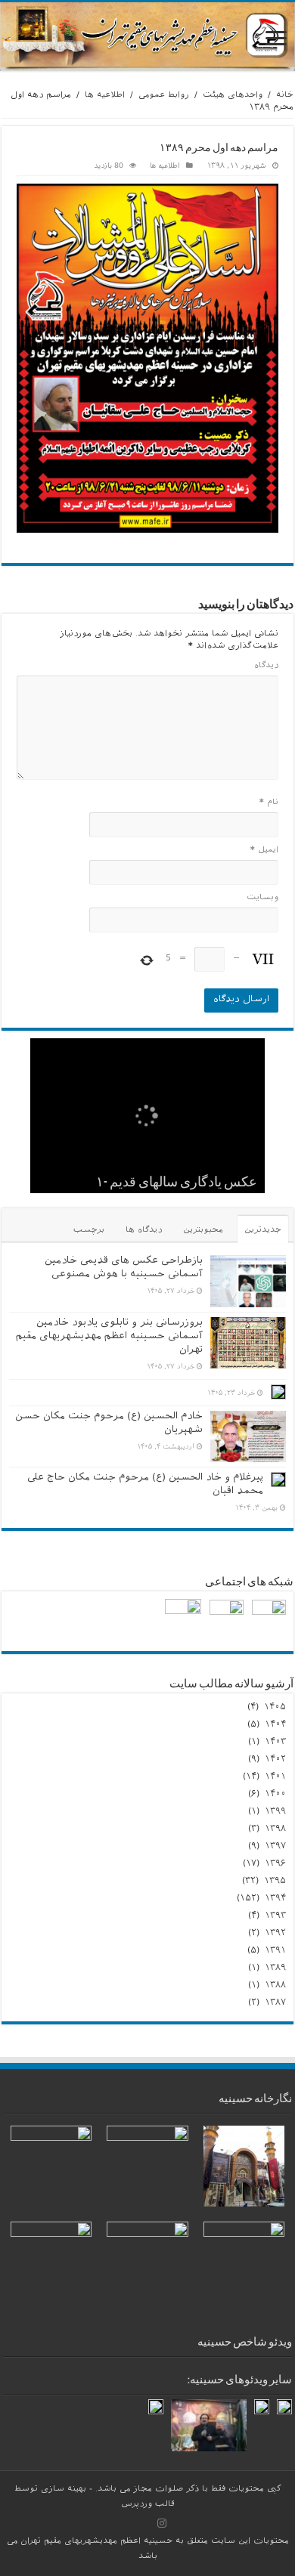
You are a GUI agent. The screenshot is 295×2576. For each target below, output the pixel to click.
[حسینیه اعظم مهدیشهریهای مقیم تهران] (147, 37)
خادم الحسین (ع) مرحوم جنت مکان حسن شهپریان (109, 1424)
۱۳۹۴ (275, 1899)
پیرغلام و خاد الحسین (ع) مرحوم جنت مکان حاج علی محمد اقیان (145, 1485)
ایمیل (264, 851)
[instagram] (162, 2523)
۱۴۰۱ (275, 1777)
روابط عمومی (164, 96)
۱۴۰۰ (275, 1795)
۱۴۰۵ (275, 1708)
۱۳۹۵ (275, 1882)
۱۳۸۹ (275, 1968)
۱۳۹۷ (275, 1847)
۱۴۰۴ (275, 1725)
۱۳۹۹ (275, 1812)
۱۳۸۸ (275, 1986)
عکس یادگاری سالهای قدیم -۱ (177, 1183)
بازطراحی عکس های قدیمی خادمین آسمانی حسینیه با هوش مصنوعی (124, 1268)
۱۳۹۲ (275, 1934)
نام (269, 803)
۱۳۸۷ (275, 2003)
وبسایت (262, 898)
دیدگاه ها (144, 1231)
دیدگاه (266, 666)
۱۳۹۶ (275, 1864)
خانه (285, 96)
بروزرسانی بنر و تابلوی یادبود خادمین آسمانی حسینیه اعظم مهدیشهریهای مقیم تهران (109, 1337)
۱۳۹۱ (275, 1951)
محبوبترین (203, 1231)
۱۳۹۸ (275, 1829)
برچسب (89, 1231)
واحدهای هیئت (233, 96)
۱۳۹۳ (275, 1916)
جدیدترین (263, 1231)
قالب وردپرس (148, 2505)
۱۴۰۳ (275, 1743)
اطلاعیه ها (105, 96)
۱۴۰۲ (275, 1760)
